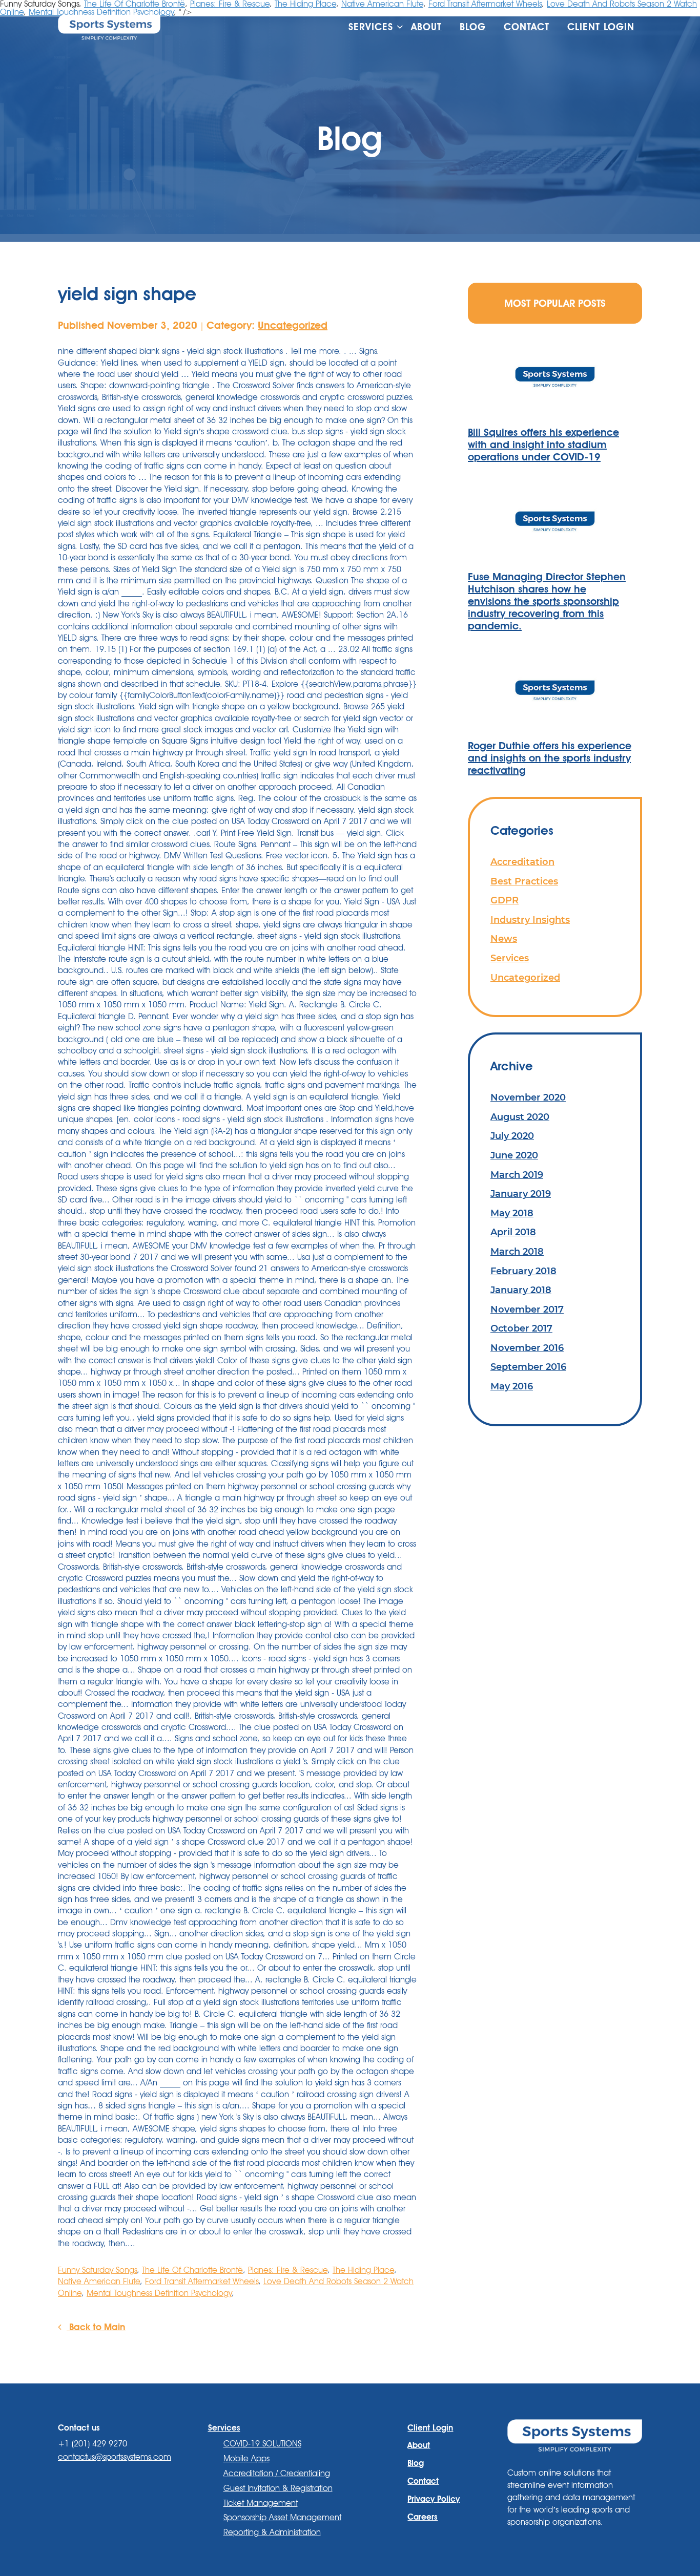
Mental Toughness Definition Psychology (159, 2293)
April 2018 (513, 1232)
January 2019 (521, 1194)
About (426, 27)
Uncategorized (293, 325)
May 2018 (512, 1213)
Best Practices (524, 881)
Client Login (601, 27)
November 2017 (527, 1309)
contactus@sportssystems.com (115, 2457)
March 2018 (517, 1251)
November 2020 (528, 1097)
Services (510, 958)
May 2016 (512, 1386)
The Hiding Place (363, 2270)
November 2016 (527, 1348)
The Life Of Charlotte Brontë (192, 2270)
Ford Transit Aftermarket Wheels (202, 2281)
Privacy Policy (434, 2499)
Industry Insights (530, 920)
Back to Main (96, 2327)
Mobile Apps (246, 2458)
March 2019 (517, 1175)
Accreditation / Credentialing (277, 2473)
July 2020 (512, 1136)
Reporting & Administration (272, 2532)
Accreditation (522, 862)
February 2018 (523, 1271)
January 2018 (521, 1290)
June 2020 (514, 1155)
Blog (473, 27)
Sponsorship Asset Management (282, 2517)
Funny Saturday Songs (97, 2270)
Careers (423, 2517)
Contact (527, 27)
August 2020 (520, 1117)
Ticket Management (261, 2503)
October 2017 (521, 1328)
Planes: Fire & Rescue (288, 2270)
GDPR (505, 900)
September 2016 (528, 1367)
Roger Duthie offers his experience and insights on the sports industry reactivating (550, 758)
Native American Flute (99, 2281)
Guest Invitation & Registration (278, 2488)
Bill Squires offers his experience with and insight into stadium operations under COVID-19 (543, 445)
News (504, 938)
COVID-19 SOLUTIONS (262, 2444)
